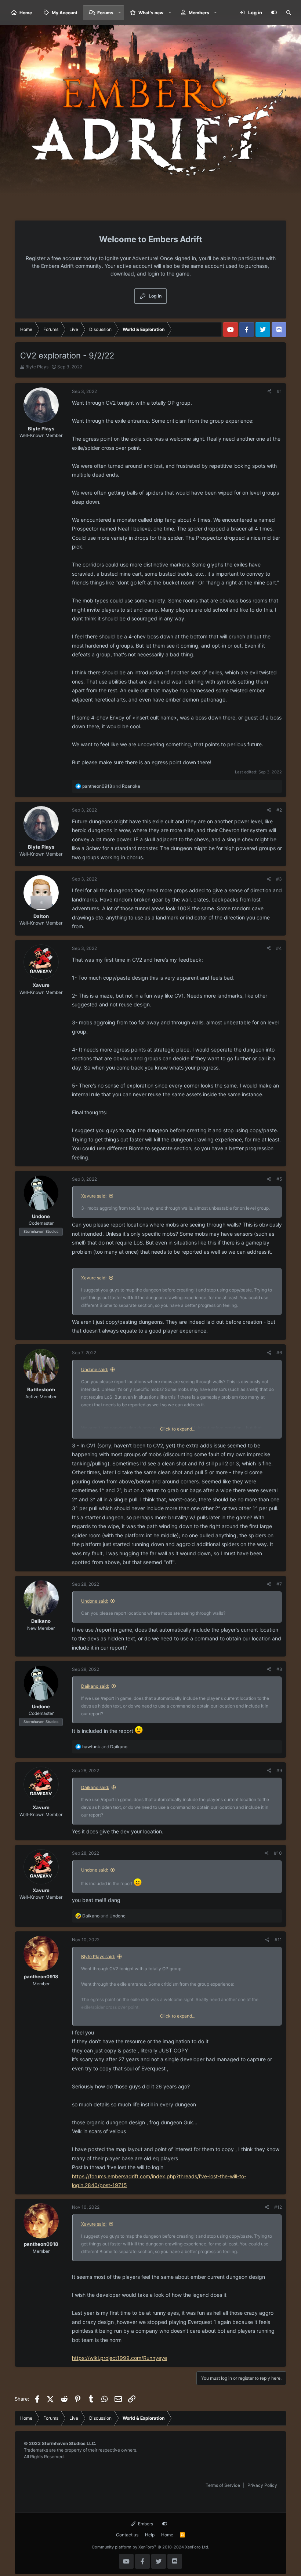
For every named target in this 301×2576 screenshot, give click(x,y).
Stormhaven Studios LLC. (69, 2443)
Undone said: (95, 1369)
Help (150, 2535)
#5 (279, 1179)
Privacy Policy (262, 2485)
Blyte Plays (37, 367)
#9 (279, 1770)
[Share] (270, 391)
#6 (279, 1353)
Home (26, 13)
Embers (145, 2524)
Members (199, 13)
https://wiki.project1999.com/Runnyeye (119, 2358)
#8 (279, 1669)
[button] (120, 13)
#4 (279, 948)
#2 (279, 810)
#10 (278, 1853)
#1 (279, 391)
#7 (279, 1584)
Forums (105, 13)
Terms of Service (223, 2485)
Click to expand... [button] (178, 1429)
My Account (65, 13)
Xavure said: (94, 1196)
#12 (278, 2207)
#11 (278, 1940)
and (111, 786)
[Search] (289, 13)
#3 (279, 879)
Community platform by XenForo (150, 2547)
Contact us (127, 2535)
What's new (151, 13)
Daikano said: (95, 1686)
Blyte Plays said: (98, 1956)
